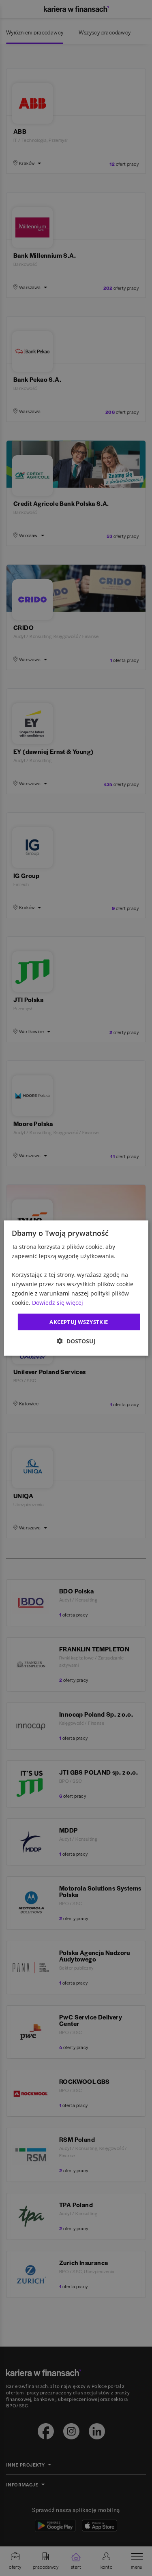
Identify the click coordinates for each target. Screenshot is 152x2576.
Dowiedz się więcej (58, 1303)
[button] (76, 1341)
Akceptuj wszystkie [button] (79, 1321)
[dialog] (76, 1288)
